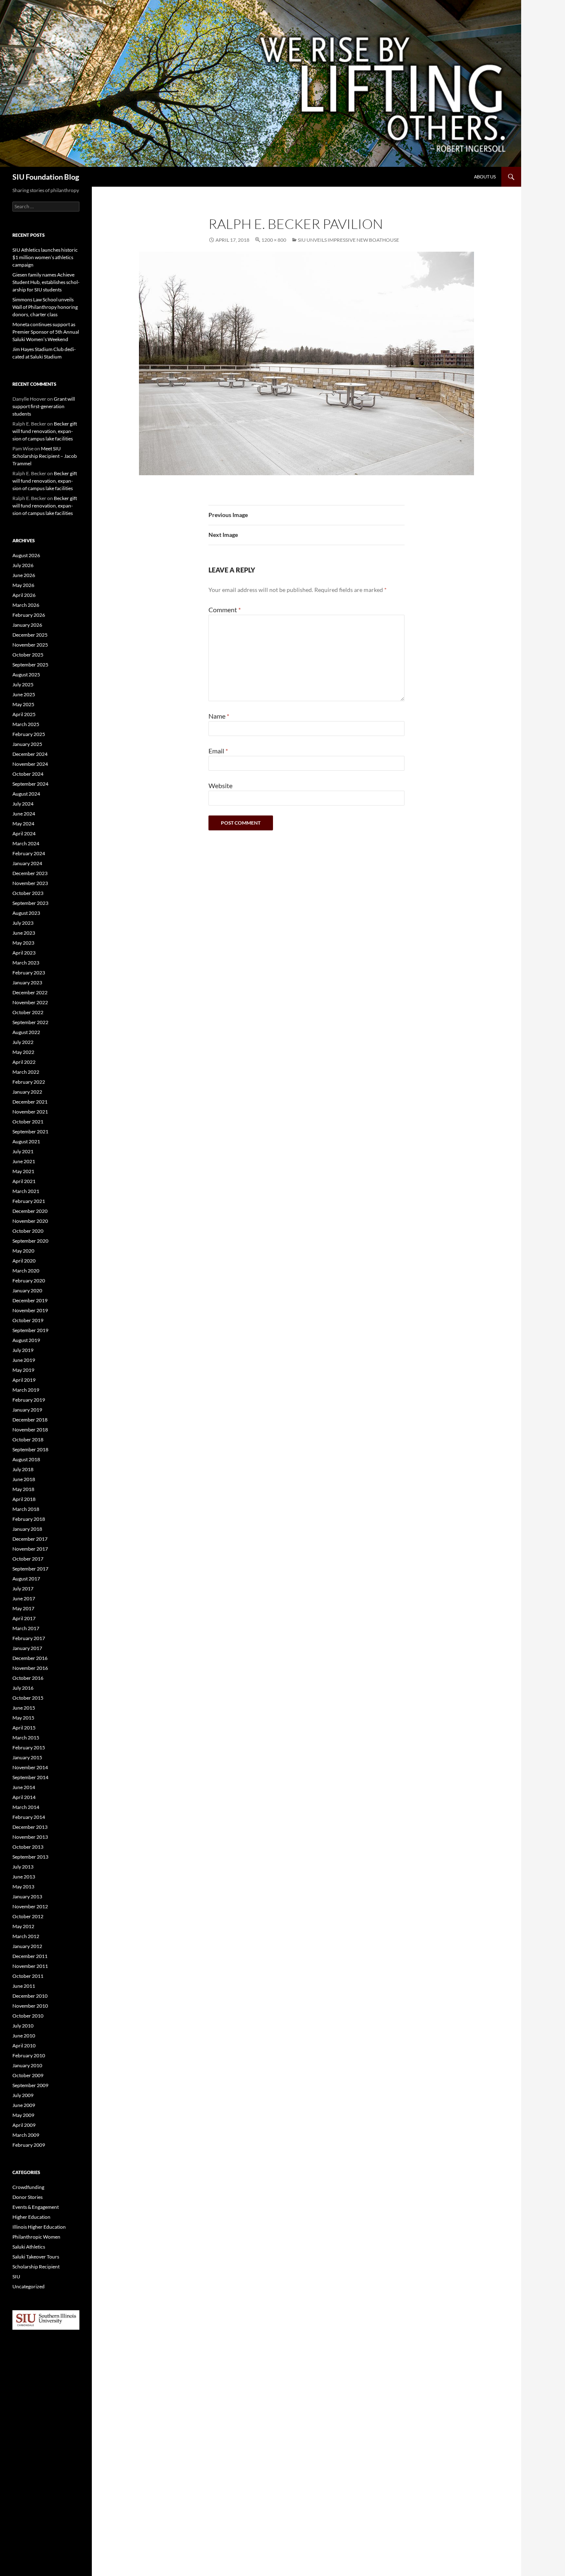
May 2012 (23, 1926)
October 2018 (28, 1440)
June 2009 (24, 2105)
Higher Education (31, 2217)
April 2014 (24, 1797)
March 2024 (26, 843)
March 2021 (26, 1191)
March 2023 (26, 963)
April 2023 (24, 953)
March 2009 (26, 2135)
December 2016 (30, 1658)
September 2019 (30, 1330)
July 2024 (23, 804)
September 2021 (30, 1132)
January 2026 (27, 625)
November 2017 (30, 1549)
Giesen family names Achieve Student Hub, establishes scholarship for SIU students (46, 282)
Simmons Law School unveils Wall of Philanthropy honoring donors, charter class (45, 307)
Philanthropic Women (36, 2237)
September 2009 (30, 2085)
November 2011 (30, 1966)
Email (218, 751)
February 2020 (29, 1281)
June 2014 (24, 1787)
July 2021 (23, 1151)
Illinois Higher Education (39, 2227)
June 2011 (24, 1986)
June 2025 (24, 694)
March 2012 (26, 1936)
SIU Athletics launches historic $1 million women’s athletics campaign (45, 257)
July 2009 (23, 2095)
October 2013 (28, 1847)
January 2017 (27, 1648)
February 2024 (29, 853)
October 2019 (28, 1320)
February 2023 (29, 973)
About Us (485, 177)
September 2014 (30, 1777)
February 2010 (29, 2055)
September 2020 (30, 1241)
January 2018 (27, 1529)
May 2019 (23, 1370)
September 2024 (30, 784)
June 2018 (24, 1479)
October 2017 (28, 1559)
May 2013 (23, 1887)
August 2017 (26, 1579)
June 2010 (24, 2036)
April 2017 (24, 1618)
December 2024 (30, 754)
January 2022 (27, 1092)
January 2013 (27, 1897)
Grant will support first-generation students (44, 406)
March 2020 (26, 1271)
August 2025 (26, 675)
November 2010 (30, 2006)
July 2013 (23, 1867)
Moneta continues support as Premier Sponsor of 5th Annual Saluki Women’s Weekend (46, 332)
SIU (16, 2277)
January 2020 (27, 1290)
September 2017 (30, 1569)
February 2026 (29, 615)
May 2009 (23, 2115)
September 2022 (30, 1022)
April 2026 (24, 595)
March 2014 (26, 1807)
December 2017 (30, 1539)
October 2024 (28, 774)
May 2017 (23, 1608)
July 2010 (23, 2026)
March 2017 (26, 1628)
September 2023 (30, 903)
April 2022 (24, 1062)
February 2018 (29, 1519)
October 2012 (28, 1916)
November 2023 (30, 883)
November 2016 (30, 1668)
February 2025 (29, 734)
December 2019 (30, 1300)
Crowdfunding (28, 2187)
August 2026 (26, 555)
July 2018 (23, 1469)
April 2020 (24, 1261)
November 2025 (30, 645)
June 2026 (24, 575)
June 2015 (24, 1708)
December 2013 (30, 1827)
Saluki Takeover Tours (36, 2257)
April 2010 (24, 2046)
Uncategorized (29, 2286)
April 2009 (24, 2125)
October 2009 (28, 2075)
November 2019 (30, 1310)
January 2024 (27, 863)
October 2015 (28, 1698)
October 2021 (28, 1122)
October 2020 (28, 1231)
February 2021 (29, 1201)
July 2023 (23, 923)
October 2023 (28, 893)
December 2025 (30, 635)
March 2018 (26, 1509)
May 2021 (23, 1171)
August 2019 (26, 1340)
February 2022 (29, 1082)
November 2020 (30, 1221)
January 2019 (27, 1410)
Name (219, 716)
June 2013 (24, 1877)
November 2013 (30, 1837)
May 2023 (23, 943)
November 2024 (30, 764)
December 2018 (30, 1420)
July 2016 (23, 1688)
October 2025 (28, 655)
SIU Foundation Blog (46, 177)
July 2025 (23, 684)
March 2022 (26, 1072)
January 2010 (27, 2065)
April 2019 (24, 1380)
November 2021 (30, 1112)
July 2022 (23, 1042)
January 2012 (27, 1946)
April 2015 (24, 1728)
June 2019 (24, 1360)
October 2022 (28, 1012)
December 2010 (30, 1996)
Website (220, 785)
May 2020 (23, 1251)
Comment (225, 610)
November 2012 (30, 1906)
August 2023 (26, 913)
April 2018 (24, 1499)
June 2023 (24, 933)
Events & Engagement (36, 2207)
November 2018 (30, 1430)
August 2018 (26, 1459)
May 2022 (23, 1052)
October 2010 (28, 2016)
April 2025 (24, 714)
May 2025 (23, 704)
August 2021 (26, 1141)
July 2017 (23, 1589)
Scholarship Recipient (36, 2267)
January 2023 (27, 983)
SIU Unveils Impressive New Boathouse (348, 240)
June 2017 (24, 1598)
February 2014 (29, 1817)
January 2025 (27, 744)
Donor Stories (28, 2197)
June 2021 (24, 1161)
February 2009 (29, 2145)
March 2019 (26, 1390)
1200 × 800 (274, 240)
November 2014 (30, 1767)
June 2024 (24, 814)
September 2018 (30, 1449)
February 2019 (29, 1400)
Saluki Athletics (29, 2247)
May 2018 (23, 1489)
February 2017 (29, 1638)
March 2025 (26, 724)
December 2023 (30, 873)
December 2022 (30, 992)
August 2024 (26, 794)
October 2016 (28, 1678)
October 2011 (28, 1976)
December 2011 (30, 1956)
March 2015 (26, 1738)
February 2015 (29, 1747)
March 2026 (26, 605)
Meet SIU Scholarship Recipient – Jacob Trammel (45, 456)
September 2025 (30, 665)
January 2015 (27, 1757)
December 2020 (30, 1211)
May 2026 (23, 585)
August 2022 (26, 1032)
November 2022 (30, 1002)
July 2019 (23, 1350)
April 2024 (24, 833)
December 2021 (30, 1102)
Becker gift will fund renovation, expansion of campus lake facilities (45, 431)
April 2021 (24, 1181)
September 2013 (30, 1857)
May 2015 (23, 1718)
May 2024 (23, 824)
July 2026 (23, 565)
